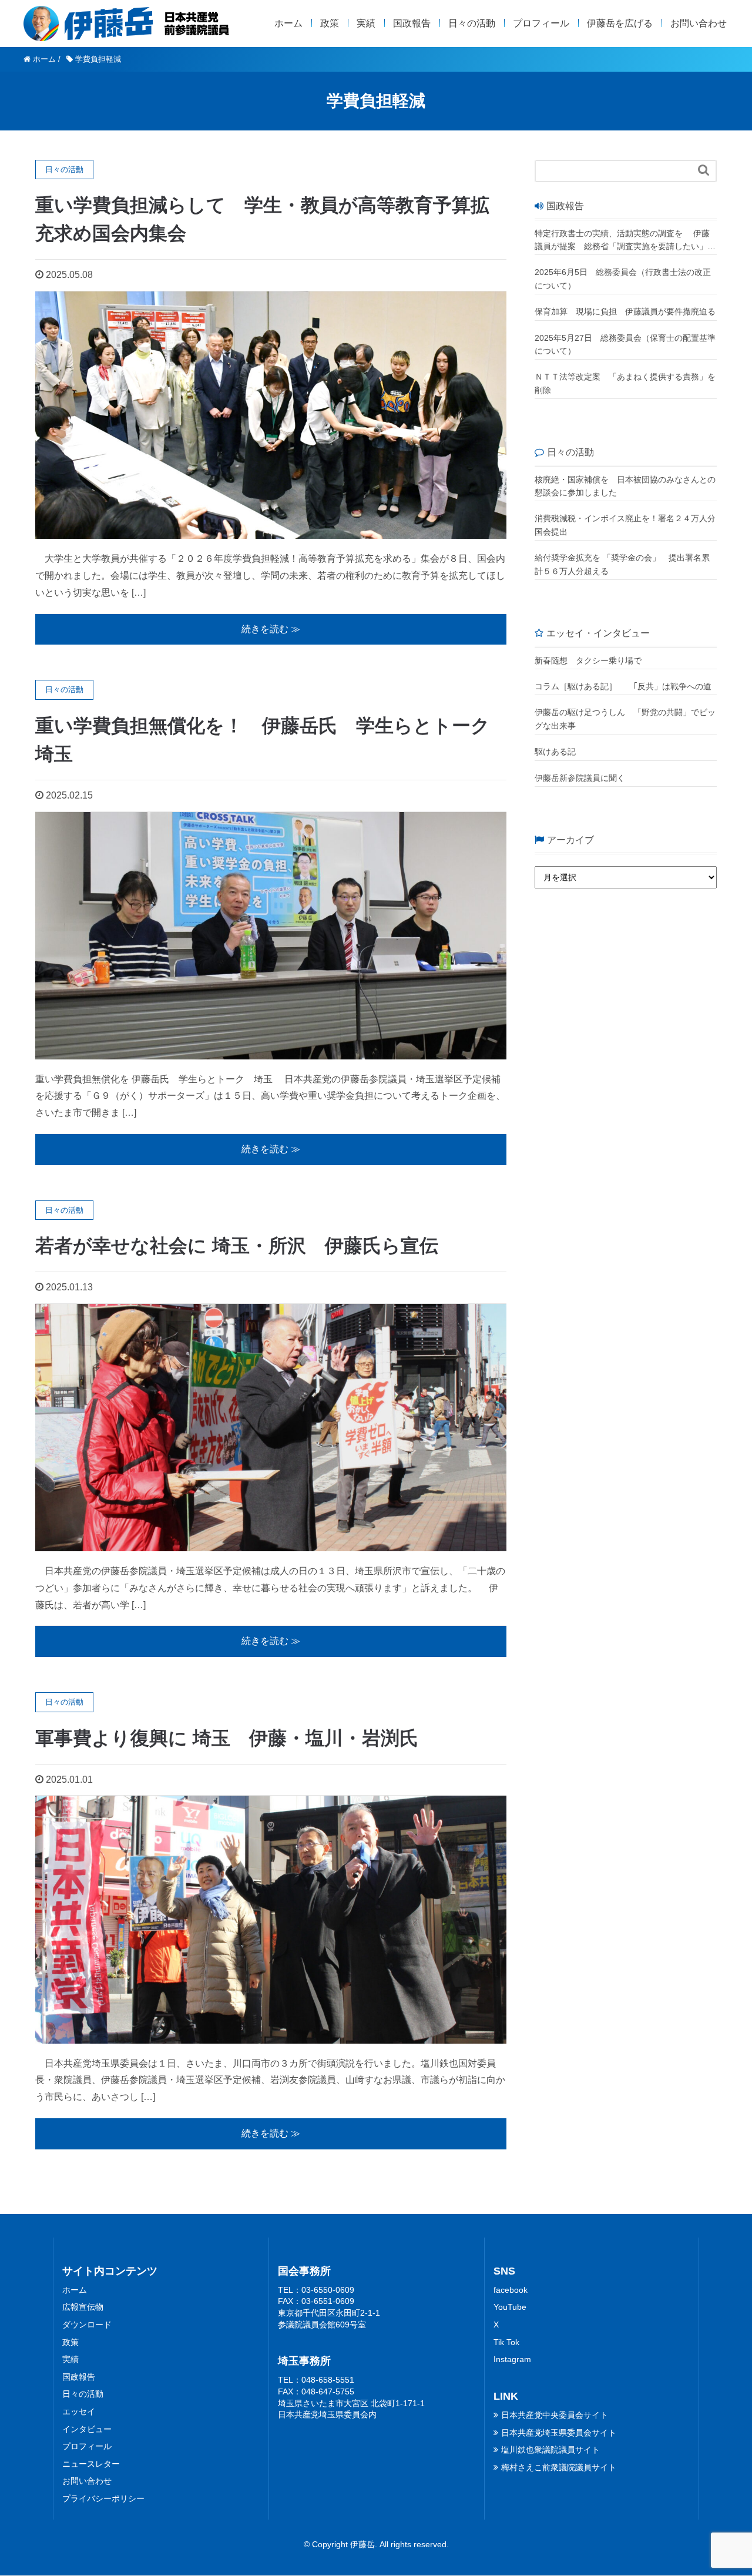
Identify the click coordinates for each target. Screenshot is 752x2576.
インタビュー (87, 2429)
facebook (511, 2290)
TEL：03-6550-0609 (316, 2290)
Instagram (512, 2359)
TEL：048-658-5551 (316, 2380)
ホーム (288, 23)
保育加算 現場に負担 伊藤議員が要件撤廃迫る (625, 311)
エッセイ (79, 2411)
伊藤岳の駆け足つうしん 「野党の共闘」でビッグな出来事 (625, 719)
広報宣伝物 (83, 2307)
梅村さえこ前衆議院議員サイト (559, 2467)
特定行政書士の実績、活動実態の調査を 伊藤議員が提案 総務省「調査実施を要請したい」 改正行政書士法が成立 (622, 241)
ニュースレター (91, 2464)
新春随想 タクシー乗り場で (588, 660)
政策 (330, 23)
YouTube (510, 2307)
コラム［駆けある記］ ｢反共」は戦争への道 (626, 686)
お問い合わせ (699, 23)
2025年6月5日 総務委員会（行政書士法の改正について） (623, 279)
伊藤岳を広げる (620, 23)
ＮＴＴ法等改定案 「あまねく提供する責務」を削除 (625, 383)
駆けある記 (555, 752)
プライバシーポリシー (103, 2498)
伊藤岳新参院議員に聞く (580, 778)
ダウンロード (87, 2325)
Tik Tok (506, 2342)
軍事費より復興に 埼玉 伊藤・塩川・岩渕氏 (227, 1738)
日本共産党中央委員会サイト (555, 2415)
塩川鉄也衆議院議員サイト (550, 2450)
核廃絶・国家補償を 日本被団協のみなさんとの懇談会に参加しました (625, 486)
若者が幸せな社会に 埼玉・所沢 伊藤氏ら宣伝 (237, 1246)
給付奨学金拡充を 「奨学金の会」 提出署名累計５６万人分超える (622, 564)
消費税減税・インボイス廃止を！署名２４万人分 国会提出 (626, 525)
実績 (366, 23)
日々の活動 (472, 23)
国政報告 (412, 23)
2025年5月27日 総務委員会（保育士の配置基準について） (625, 344)
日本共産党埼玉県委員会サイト (559, 2433)
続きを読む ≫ (271, 629)
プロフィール (541, 23)
